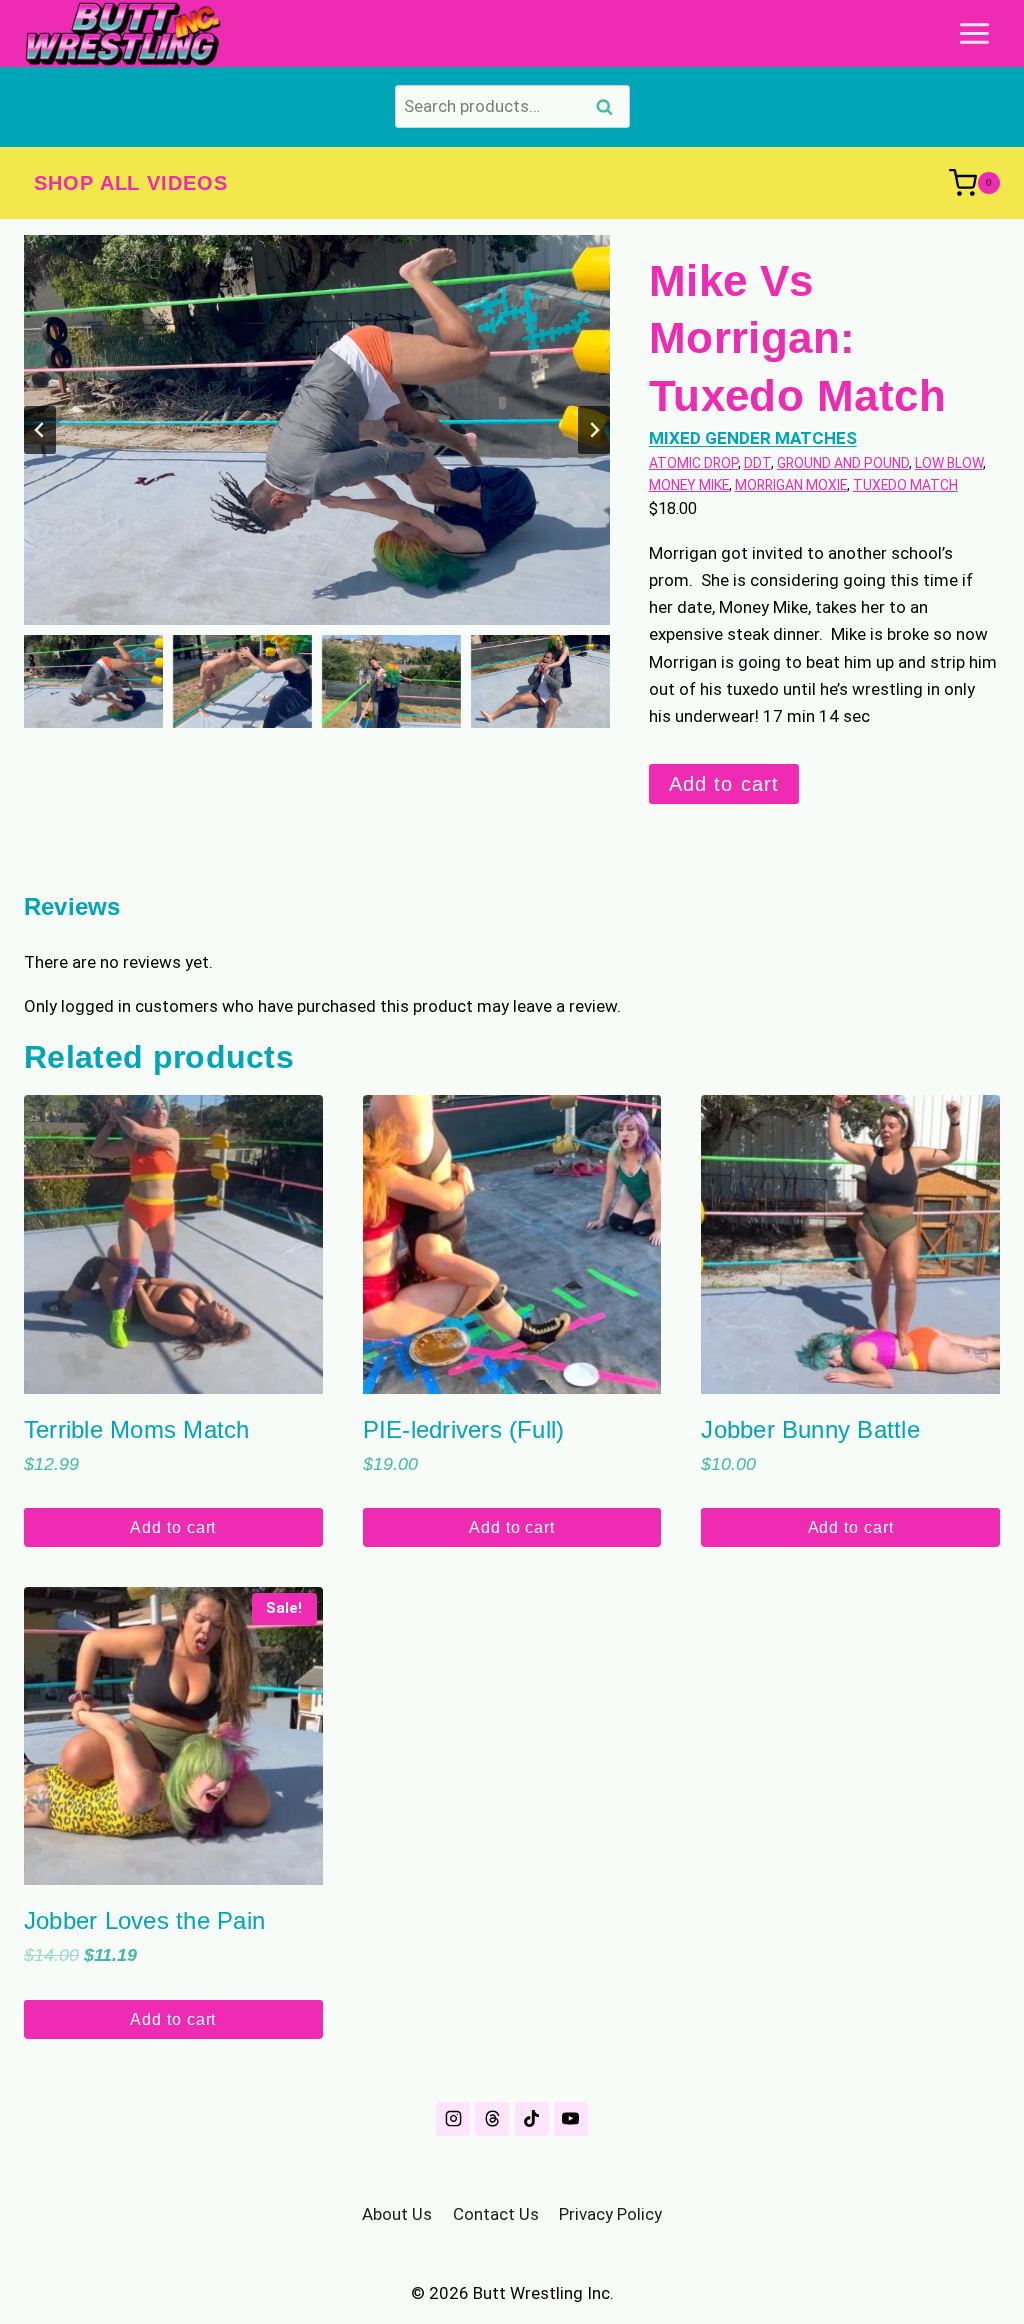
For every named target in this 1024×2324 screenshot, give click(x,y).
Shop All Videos (131, 183)
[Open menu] (974, 33)
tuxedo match (905, 485)
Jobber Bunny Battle (810, 1429)
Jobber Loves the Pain (144, 1920)
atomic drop (693, 463)
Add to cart (724, 784)
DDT (757, 463)
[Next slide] (594, 430)
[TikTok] (532, 2119)
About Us (397, 2214)
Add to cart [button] (173, 1527)
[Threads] (492, 2119)
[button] (93, 681)
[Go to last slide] (40, 430)
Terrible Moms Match (137, 1429)
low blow (949, 463)
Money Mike (689, 485)
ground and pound (843, 463)
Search (611, 109)
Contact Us (496, 2214)
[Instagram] (453, 2119)
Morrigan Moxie (791, 485)
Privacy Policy (610, 2214)
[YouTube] (571, 2119)
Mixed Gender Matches (753, 438)
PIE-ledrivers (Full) (464, 1429)
